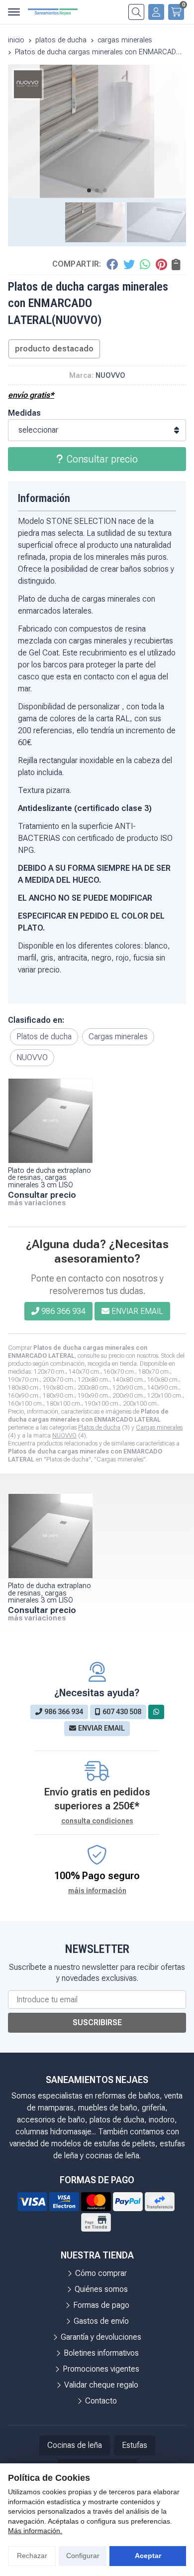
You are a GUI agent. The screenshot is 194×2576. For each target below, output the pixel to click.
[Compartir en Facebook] (112, 264)
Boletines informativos (101, 2353)
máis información (97, 1891)
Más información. (35, 2531)
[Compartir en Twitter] (129, 264)
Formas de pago (101, 2305)
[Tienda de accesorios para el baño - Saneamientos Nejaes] (53, 12)
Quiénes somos (101, 2289)
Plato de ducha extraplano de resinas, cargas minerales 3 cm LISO (49, 1178)
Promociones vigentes (101, 2369)
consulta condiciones (97, 1821)
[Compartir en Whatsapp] (145, 264)
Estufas (135, 2445)
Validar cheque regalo (101, 2385)
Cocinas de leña (75, 2445)
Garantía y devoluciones (101, 2337)
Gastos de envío (101, 2321)
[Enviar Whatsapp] (156, 1712)
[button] (89, 190)
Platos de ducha (99, 1428)
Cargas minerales (159, 1428)
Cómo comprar (101, 2273)
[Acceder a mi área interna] (156, 12)
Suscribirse (97, 2022)
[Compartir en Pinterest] (161, 264)
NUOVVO (64, 1436)
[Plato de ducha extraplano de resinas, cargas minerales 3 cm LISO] (50, 1121)
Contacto (101, 2401)
